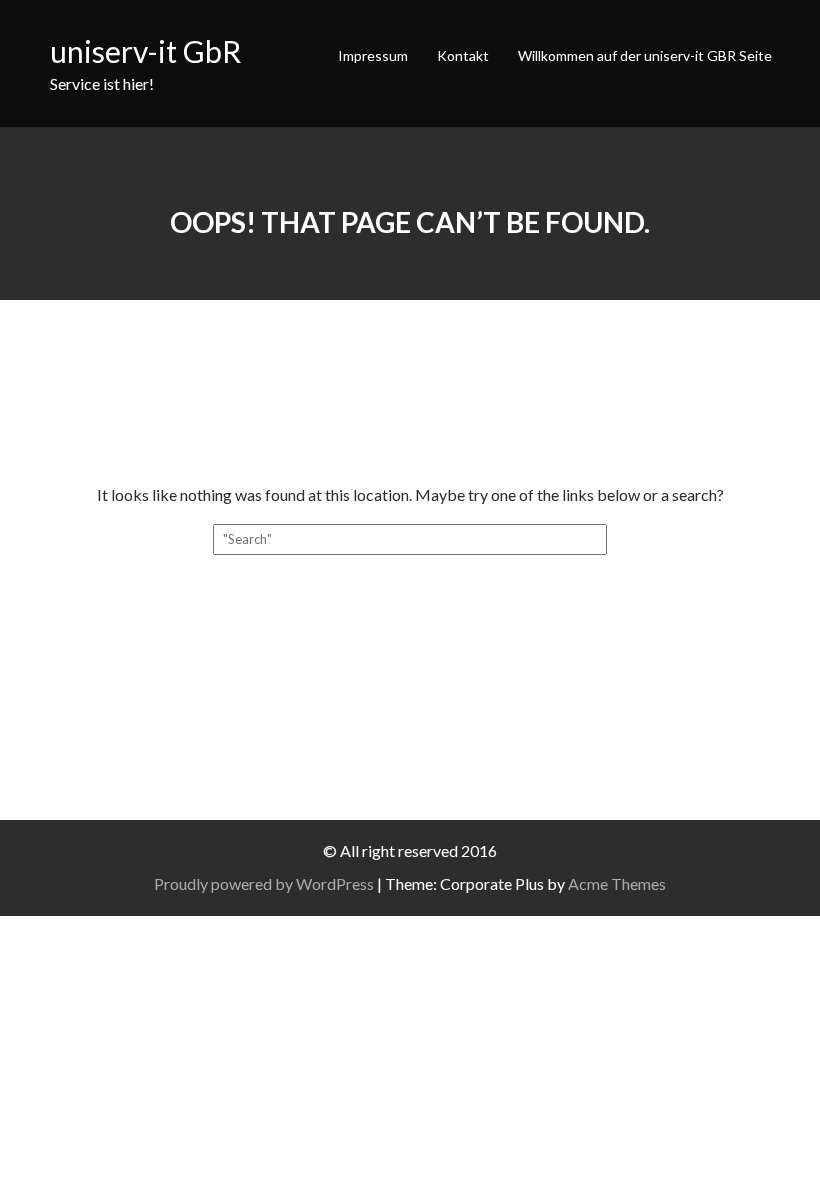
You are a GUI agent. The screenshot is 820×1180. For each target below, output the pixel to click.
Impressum (373, 55)
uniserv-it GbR (145, 51)
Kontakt (463, 55)
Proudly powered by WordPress (264, 883)
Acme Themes (617, 883)
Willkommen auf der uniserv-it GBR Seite (645, 55)
